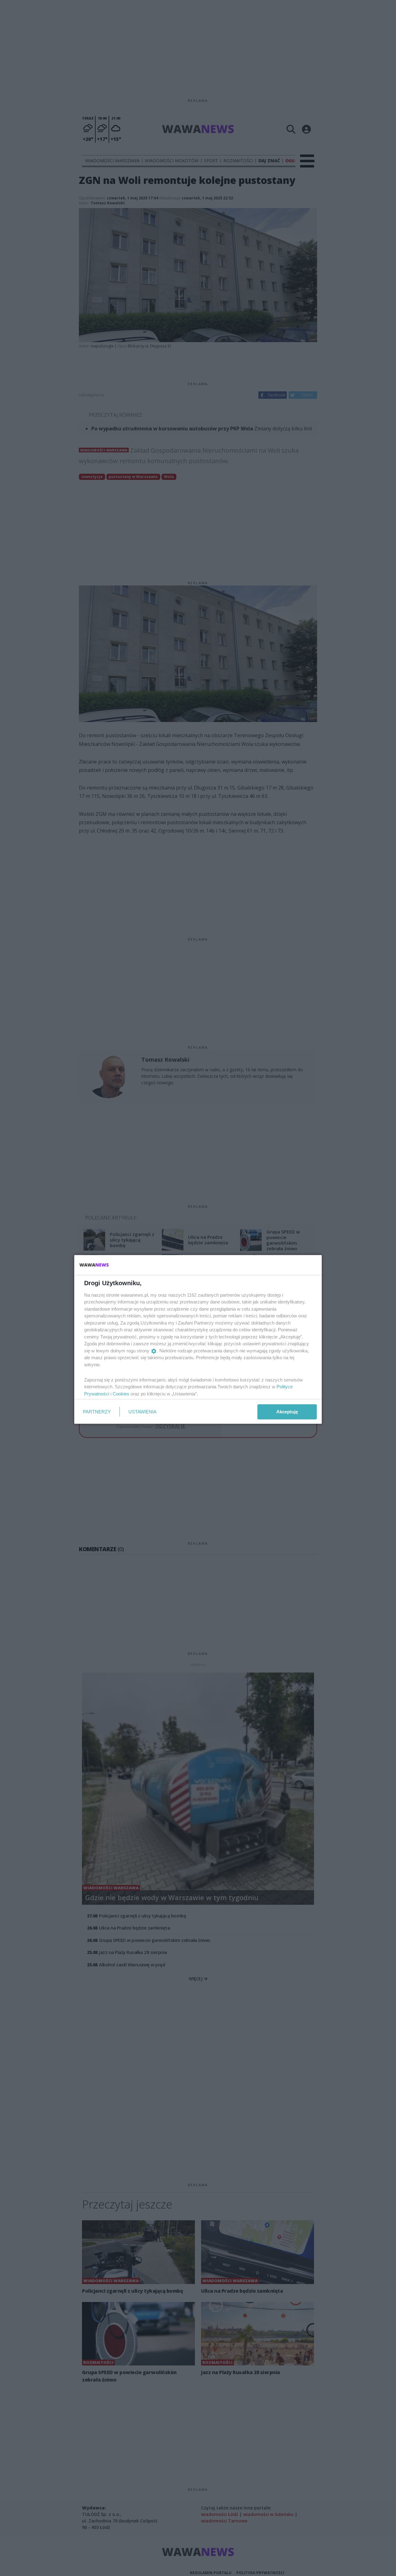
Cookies (121, 1393)
